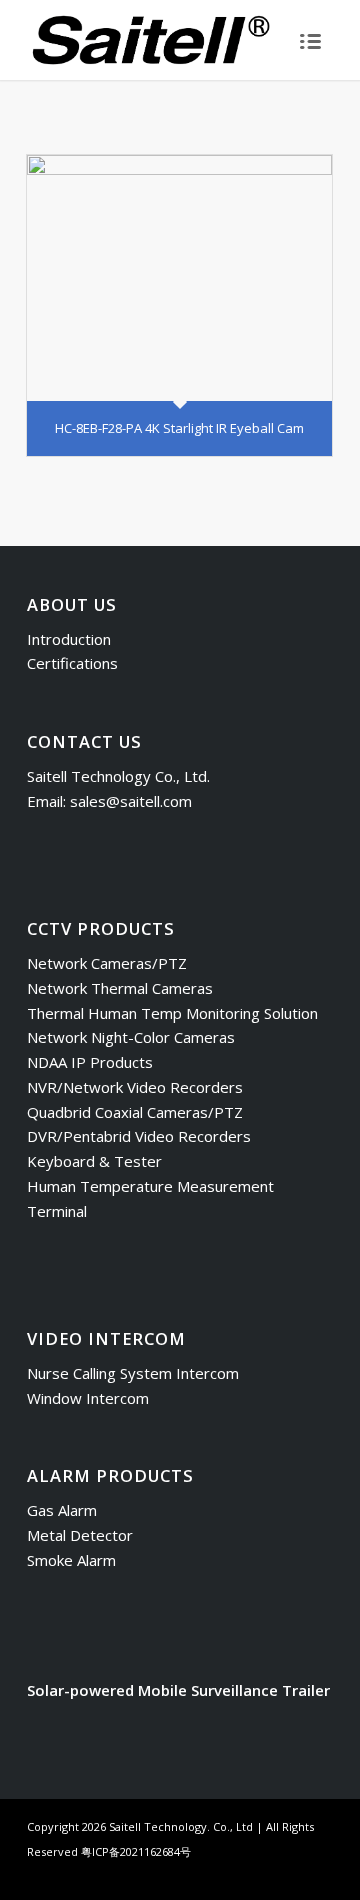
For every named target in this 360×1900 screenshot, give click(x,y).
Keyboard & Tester (94, 1161)
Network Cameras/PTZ (107, 963)
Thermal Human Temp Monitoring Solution (172, 1013)
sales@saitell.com (131, 801)
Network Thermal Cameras (120, 988)
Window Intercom (88, 1398)
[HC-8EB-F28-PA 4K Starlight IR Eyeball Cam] (179, 278)
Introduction (69, 639)
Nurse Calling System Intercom (133, 1373)
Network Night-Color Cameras (131, 1037)
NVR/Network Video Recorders (135, 1087)
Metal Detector (80, 1535)
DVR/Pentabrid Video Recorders (139, 1136)
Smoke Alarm (71, 1560)
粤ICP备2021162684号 (136, 1851)
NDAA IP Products (90, 1062)
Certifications (72, 663)
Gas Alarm (62, 1510)
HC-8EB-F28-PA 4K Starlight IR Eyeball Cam (179, 428)
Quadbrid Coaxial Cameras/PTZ (135, 1112)
